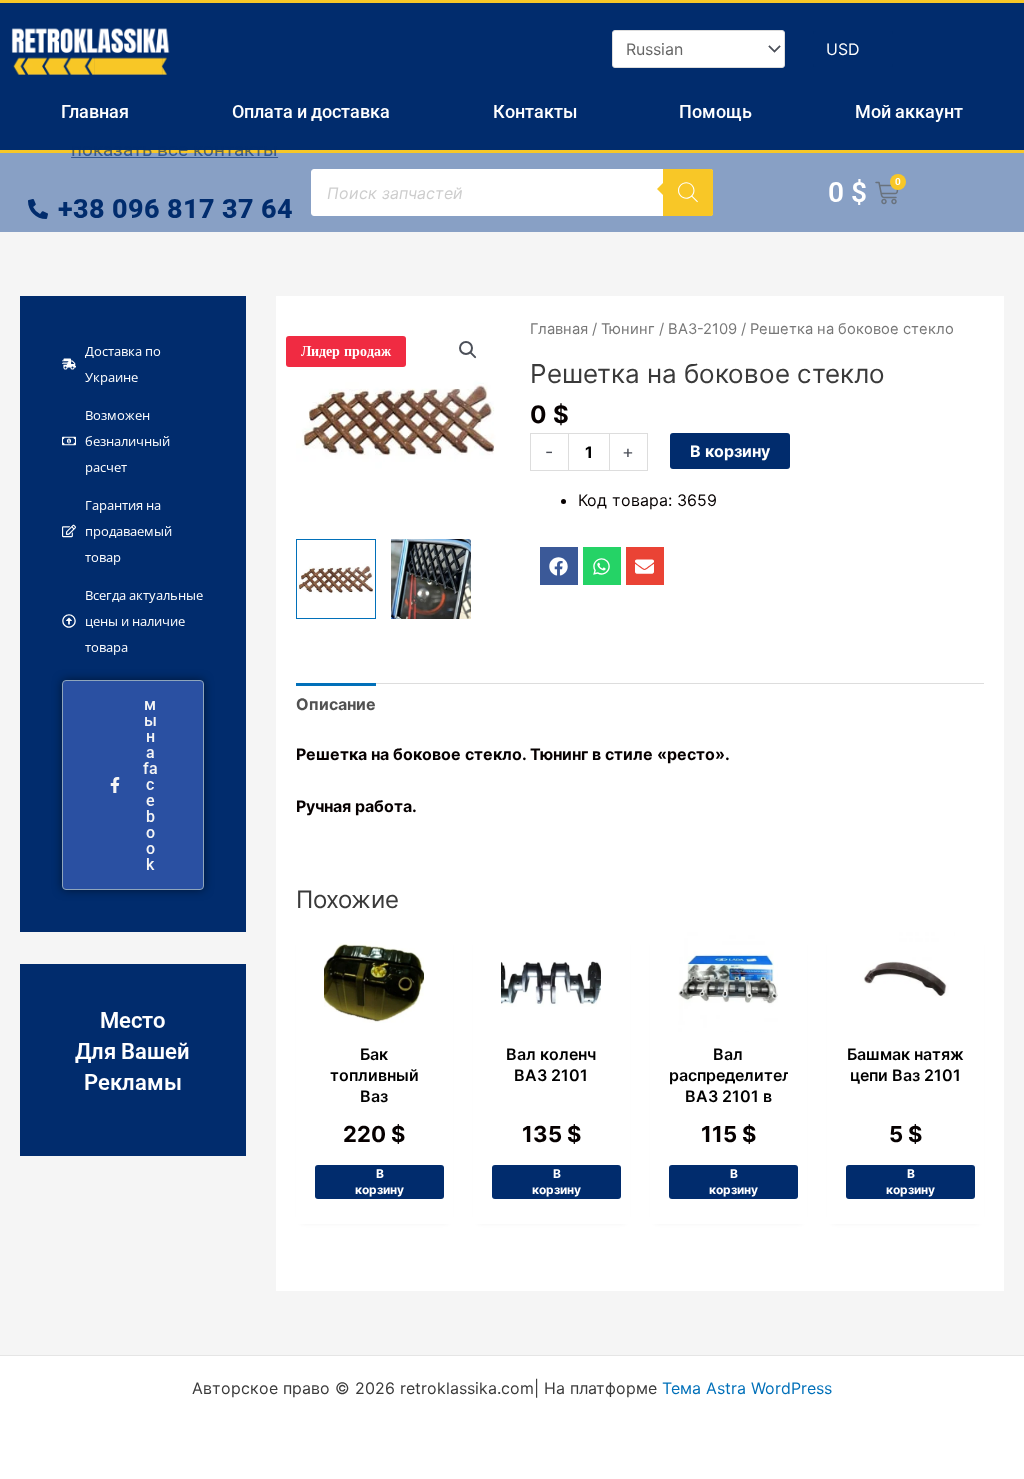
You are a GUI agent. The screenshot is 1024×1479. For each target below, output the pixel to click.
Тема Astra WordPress (747, 1388)
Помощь (715, 111)
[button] (468, 350)
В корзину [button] (379, 1181)
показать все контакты (174, 149)
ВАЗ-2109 (702, 329)
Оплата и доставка (311, 111)
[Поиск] (688, 192)
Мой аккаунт (909, 111)
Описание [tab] (336, 704)
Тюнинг (628, 329)
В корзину (730, 451)
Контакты (535, 111)
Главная (95, 111)
